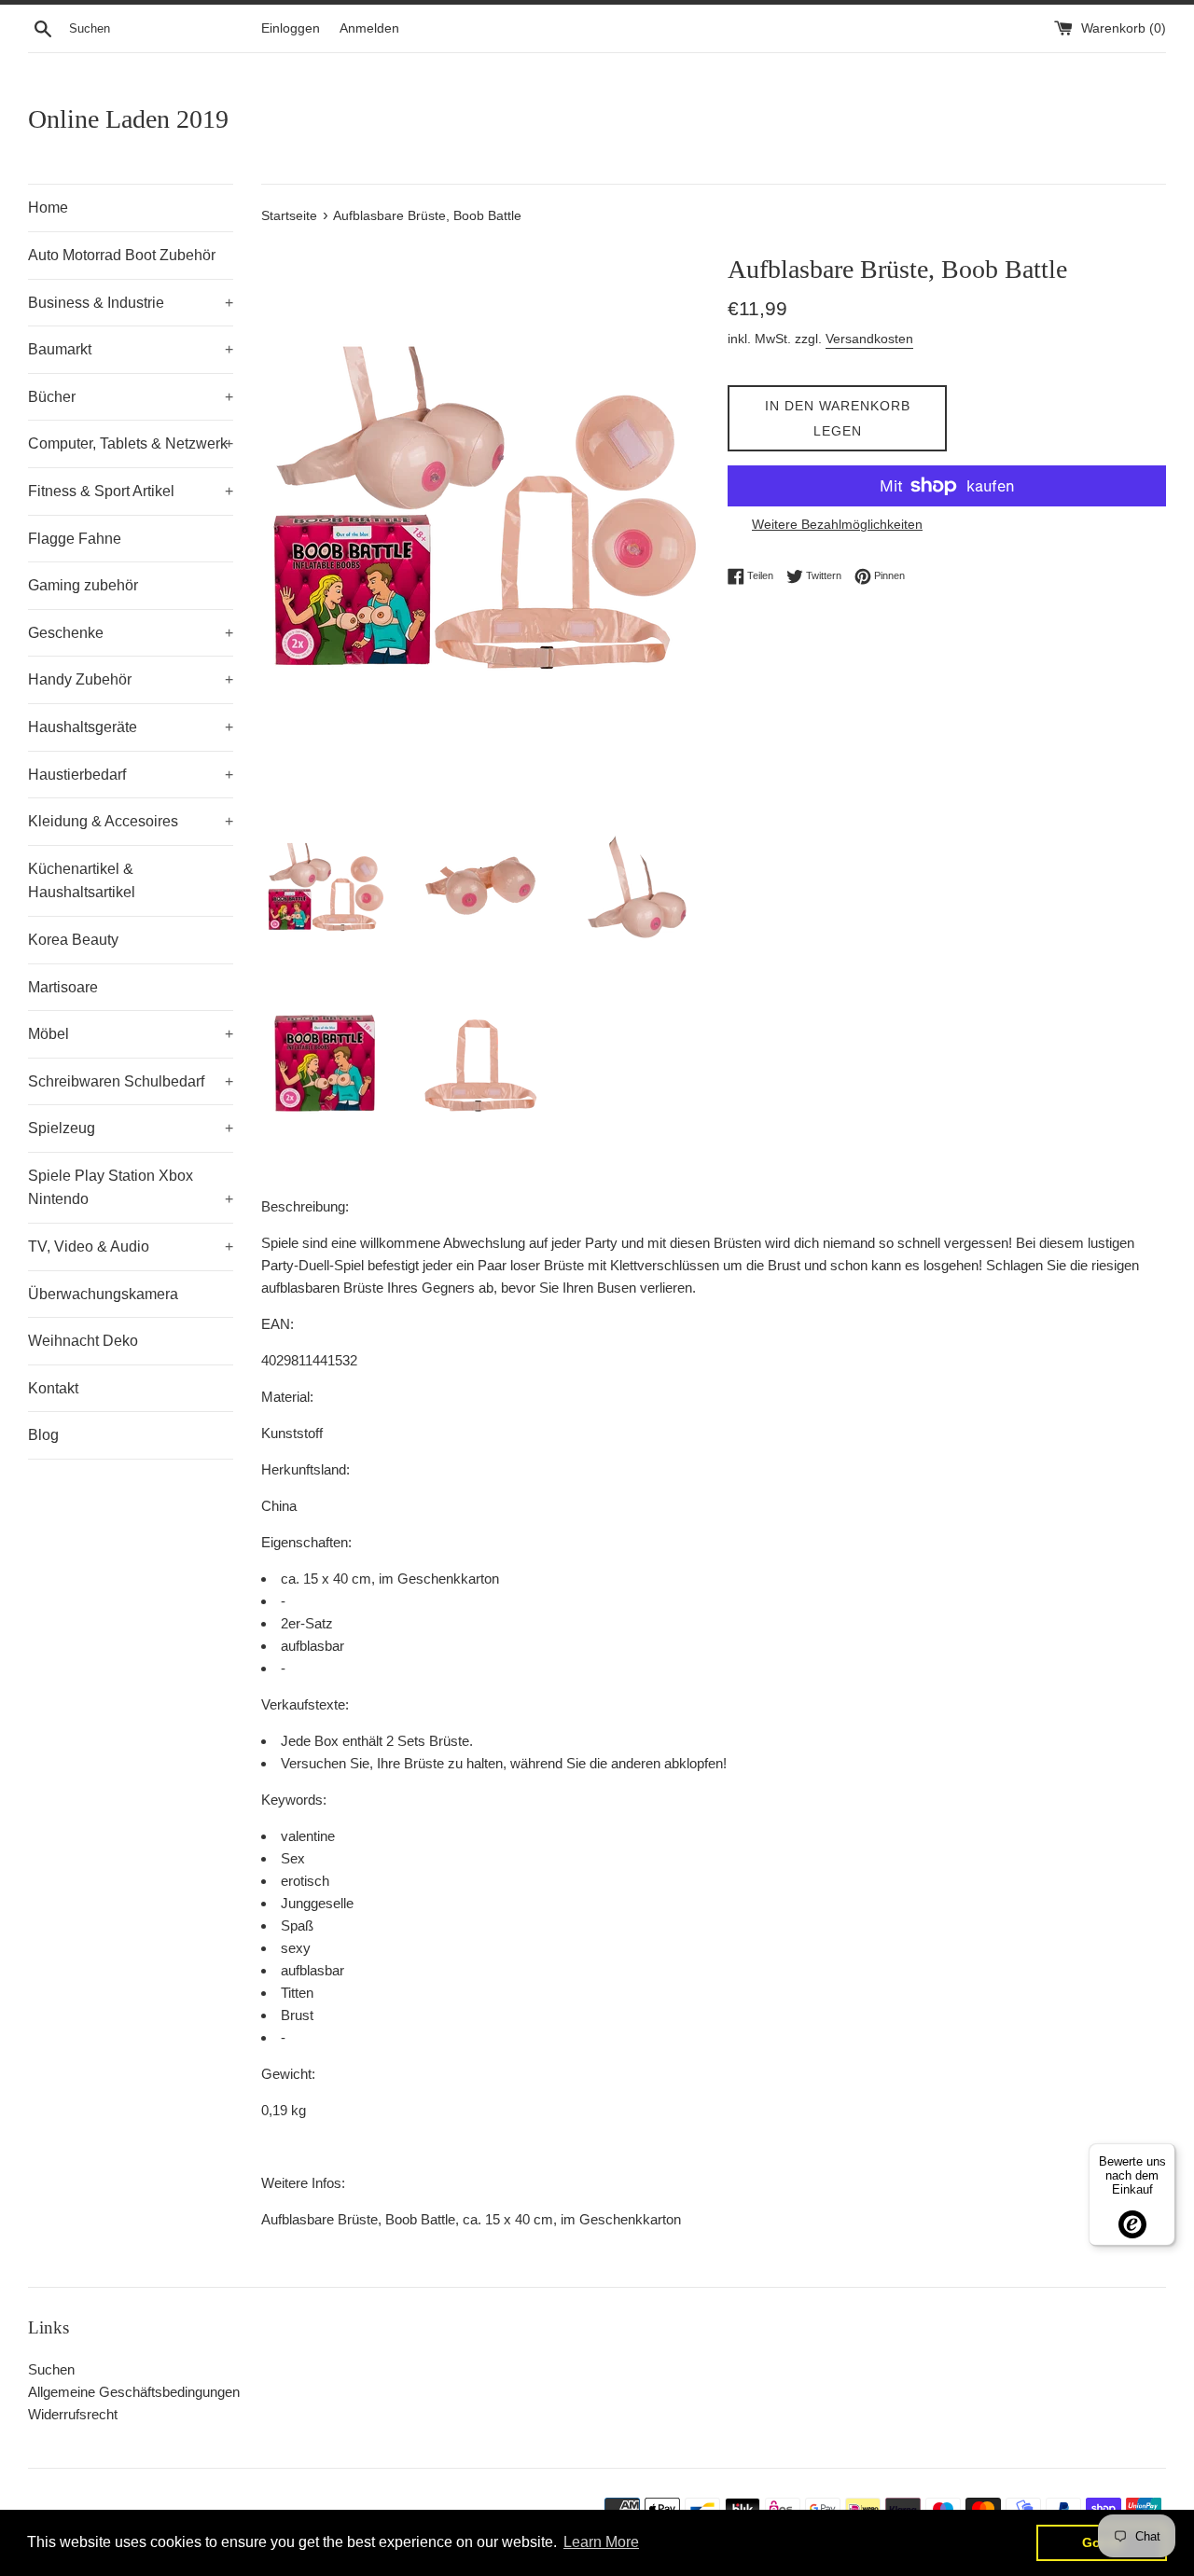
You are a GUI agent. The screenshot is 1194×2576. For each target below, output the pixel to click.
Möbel (131, 1034)
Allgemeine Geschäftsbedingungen (134, 2392)
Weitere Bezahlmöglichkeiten (837, 524)
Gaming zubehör (83, 585)
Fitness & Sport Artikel (131, 491)
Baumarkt (131, 349)
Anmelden (369, 28)
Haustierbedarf (131, 775)
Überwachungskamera (103, 1294)
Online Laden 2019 (128, 119)
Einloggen (291, 28)
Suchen (51, 2369)
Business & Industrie (131, 303)
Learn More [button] (601, 2542)
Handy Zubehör (131, 679)
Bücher (131, 397)
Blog (43, 1435)
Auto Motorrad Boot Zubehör (122, 255)
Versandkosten (869, 339)
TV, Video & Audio (131, 1246)
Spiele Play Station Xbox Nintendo (131, 1188)
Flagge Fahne (75, 539)
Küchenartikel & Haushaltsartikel (82, 881)
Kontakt (53, 1388)
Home (48, 208)
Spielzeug (131, 1128)
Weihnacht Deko (83, 1341)
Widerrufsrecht (73, 2414)
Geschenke (131, 633)
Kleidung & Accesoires (131, 821)
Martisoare (63, 987)
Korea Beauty (73, 940)
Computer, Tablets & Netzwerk (131, 443)
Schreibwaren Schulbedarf (131, 1081)
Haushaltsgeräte (131, 727)
